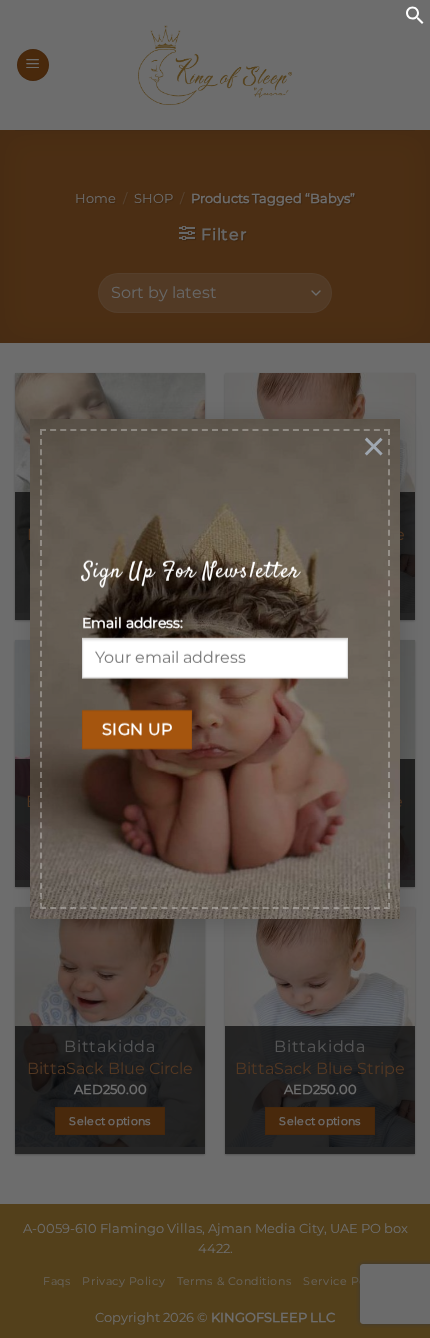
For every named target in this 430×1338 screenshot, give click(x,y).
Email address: (132, 623)
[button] (415, 19)
